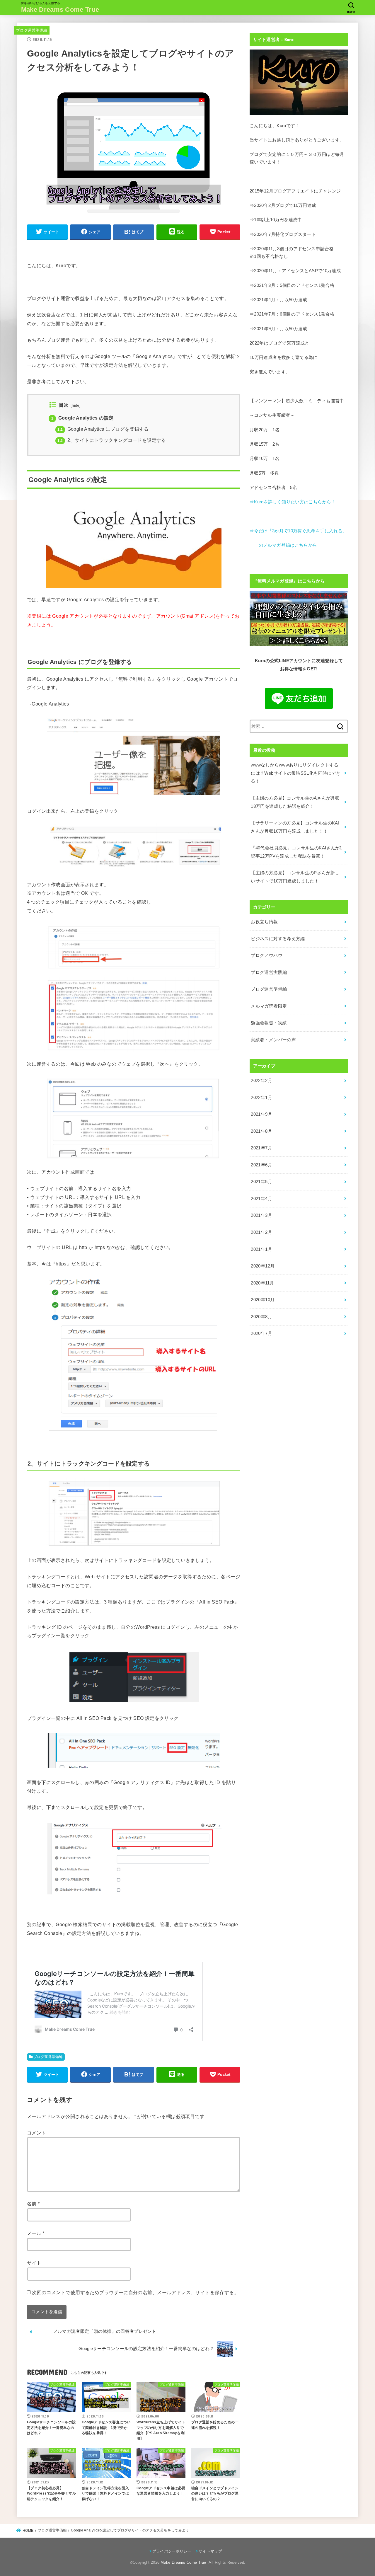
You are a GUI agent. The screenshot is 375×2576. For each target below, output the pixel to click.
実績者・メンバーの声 (273, 1040)
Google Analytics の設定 (82, 418)
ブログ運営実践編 (269, 972)
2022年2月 (261, 1081)
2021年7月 (261, 1148)
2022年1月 (261, 1098)
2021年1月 (261, 1249)
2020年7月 (261, 1333)
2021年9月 (261, 1114)
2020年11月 (262, 1283)
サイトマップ (210, 2551)
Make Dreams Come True (60, 10)
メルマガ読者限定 (269, 1006)
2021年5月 (261, 1182)
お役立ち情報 (264, 922)
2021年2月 (261, 1232)
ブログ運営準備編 (32, 30)
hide (76, 406)
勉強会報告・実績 (269, 1023)
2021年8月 (261, 1131)
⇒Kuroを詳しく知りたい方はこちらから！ (293, 502)
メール (36, 2233)
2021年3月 (261, 1215)
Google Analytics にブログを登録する (103, 429)
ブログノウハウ (267, 955)
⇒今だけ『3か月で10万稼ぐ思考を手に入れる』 (298, 531)
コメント (37, 2133)
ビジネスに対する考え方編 (278, 939)
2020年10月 (263, 1300)
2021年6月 (261, 1165)
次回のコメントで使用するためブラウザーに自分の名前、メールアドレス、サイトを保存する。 (135, 2292)
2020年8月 (261, 1317)
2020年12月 (263, 1266)
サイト (34, 2263)
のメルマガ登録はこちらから (283, 545)
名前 (33, 2204)
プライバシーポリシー (172, 2551)
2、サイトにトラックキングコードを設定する (112, 440)
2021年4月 (261, 1199)
